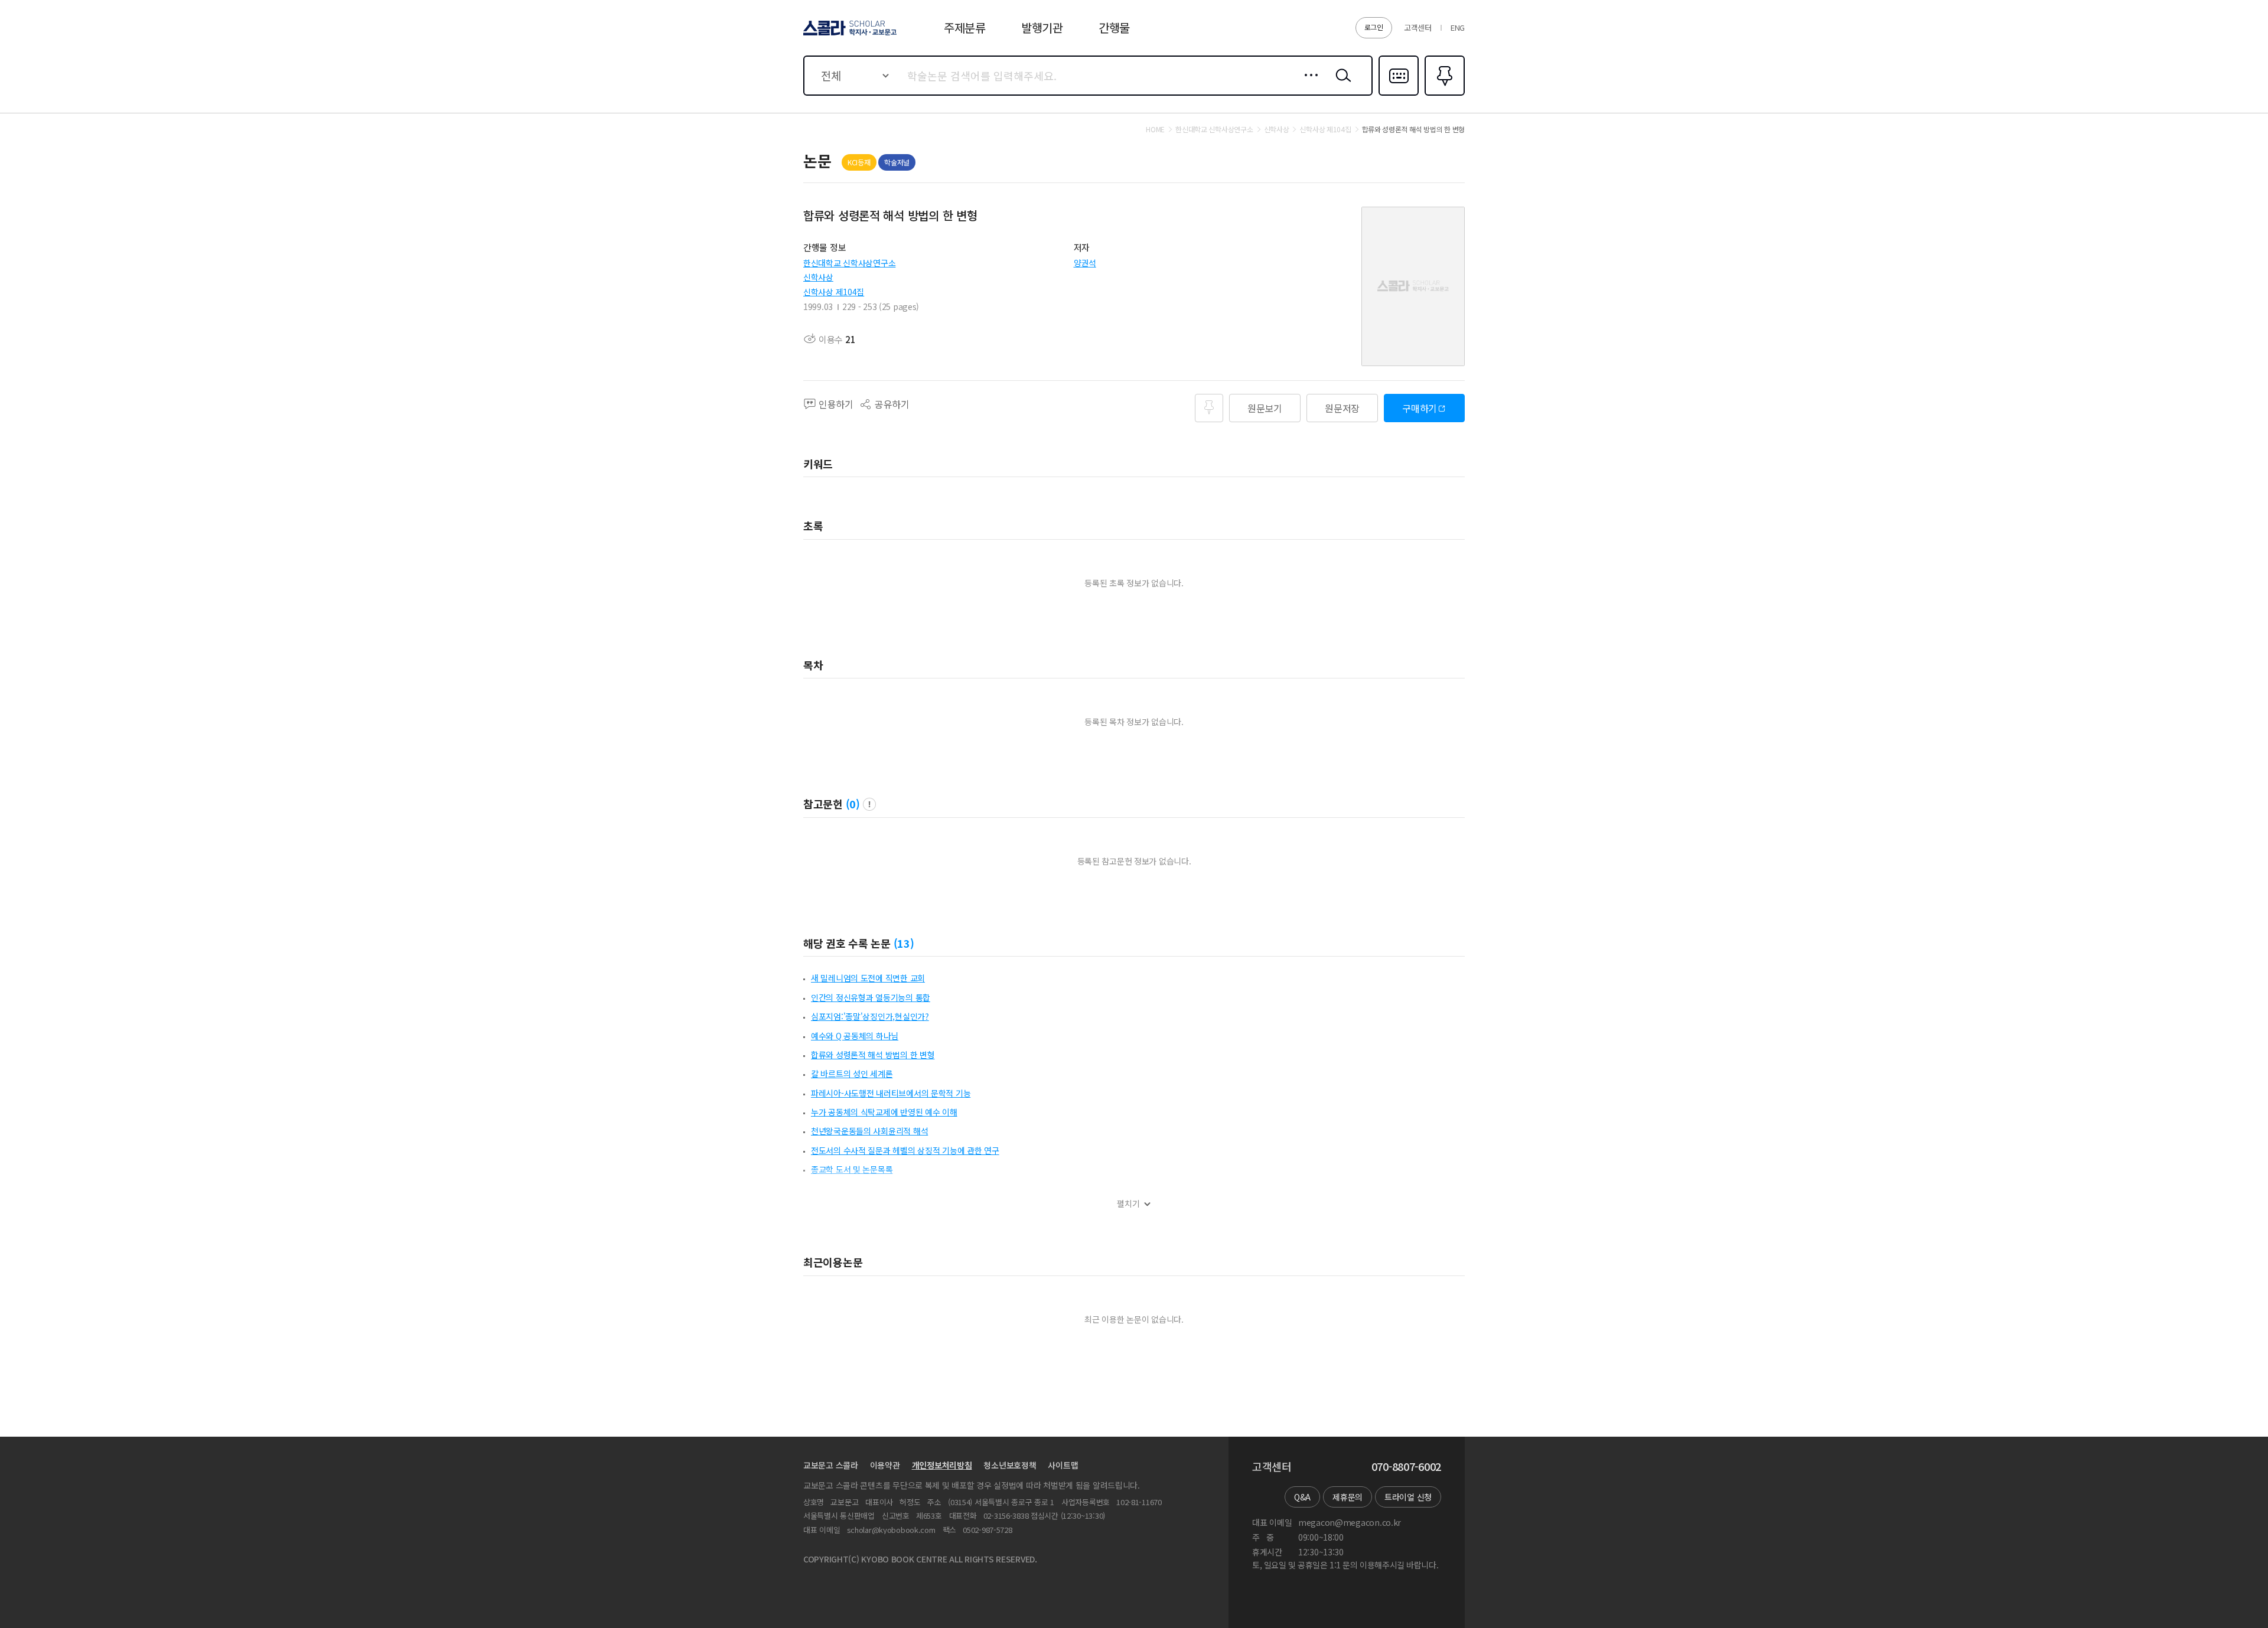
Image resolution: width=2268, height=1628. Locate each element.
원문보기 (1265, 408)
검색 (1341, 84)
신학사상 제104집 (834, 292)
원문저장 (1342, 408)
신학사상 (818, 277)
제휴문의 (1348, 1497)
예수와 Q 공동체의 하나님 (855, 1036)
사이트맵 (1063, 1465)
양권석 (1085, 263)
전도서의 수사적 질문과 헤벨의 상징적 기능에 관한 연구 (905, 1150)
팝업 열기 (869, 804)
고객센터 (1418, 27)
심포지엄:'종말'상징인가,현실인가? (870, 1016)
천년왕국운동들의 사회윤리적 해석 (869, 1131)
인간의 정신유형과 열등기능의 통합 (871, 997)
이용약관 (885, 1465)
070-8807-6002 (1406, 1467)
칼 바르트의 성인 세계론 (852, 1074)
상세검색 (1308, 84)
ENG (1458, 27)
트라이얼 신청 (1408, 1497)
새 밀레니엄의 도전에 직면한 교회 (868, 978)
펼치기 (1128, 1204)
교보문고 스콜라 (831, 1465)
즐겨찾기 (1443, 94)
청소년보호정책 (1010, 1465)
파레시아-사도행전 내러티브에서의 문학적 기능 (891, 1093)
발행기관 (1042, 27)
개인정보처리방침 (942, 1465)
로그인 (1374, 27)
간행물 (1114, 27)
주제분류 (965, 27)
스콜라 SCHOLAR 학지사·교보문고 (849, 35)
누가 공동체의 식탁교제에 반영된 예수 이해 (884, 1112)
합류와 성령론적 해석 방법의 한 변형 (873, 1055)
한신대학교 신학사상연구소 (849, 263)
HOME (1155, 129)
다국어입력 (1399, 94)
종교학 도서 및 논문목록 (852, 1169)
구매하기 (1420, 408)
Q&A (1302, 1497)
